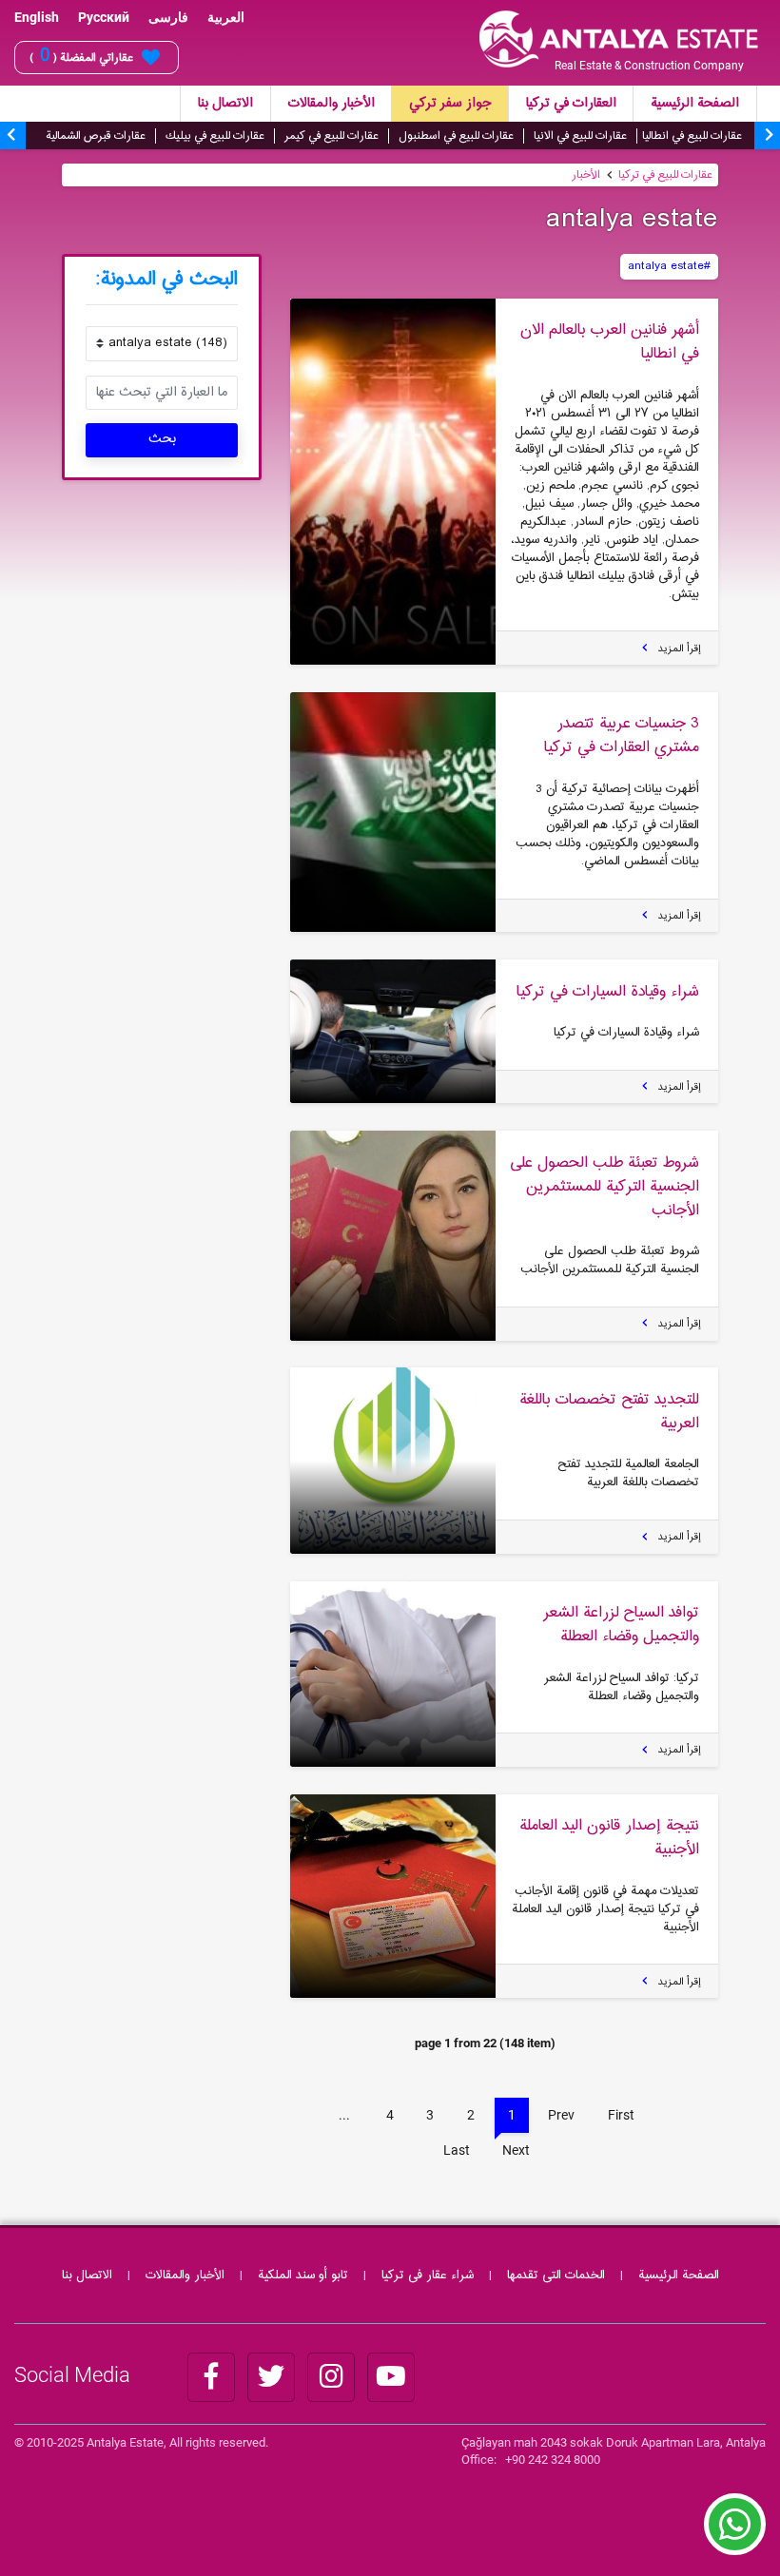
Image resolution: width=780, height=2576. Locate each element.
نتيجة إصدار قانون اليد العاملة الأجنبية (609, 1838)
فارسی (168, 17)
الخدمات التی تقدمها (556, 2276)
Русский (104, 17)
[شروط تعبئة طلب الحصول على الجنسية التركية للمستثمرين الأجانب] (393, 1235)
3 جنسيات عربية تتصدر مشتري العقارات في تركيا (622, 736)
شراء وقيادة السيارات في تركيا (608, 992)
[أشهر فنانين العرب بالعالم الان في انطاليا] (393, 482)
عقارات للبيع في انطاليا (692, 136)
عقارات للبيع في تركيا (665, 175)
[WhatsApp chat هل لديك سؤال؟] (735, 2533)
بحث (162, 439)
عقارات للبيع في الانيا (580, 136)
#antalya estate (669, 266)
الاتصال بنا (225, 104)
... (344, 2115)
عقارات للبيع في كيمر (331, 136)
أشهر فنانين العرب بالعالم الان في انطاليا (610, 342)
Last (457, 2150)
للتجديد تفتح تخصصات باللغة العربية (609, 1412)
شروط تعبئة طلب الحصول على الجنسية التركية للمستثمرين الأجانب (604, 1187)
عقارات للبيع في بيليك (215, 136)
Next (516, 2150)
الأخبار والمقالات (331, 104)
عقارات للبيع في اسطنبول (456, 136)
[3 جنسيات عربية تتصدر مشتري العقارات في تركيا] (393, 812)
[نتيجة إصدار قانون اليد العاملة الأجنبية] (393, 1896)
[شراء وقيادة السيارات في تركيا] (393, 1031)
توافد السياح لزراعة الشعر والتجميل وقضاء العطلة (621, 1625)
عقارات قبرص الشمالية (96, 136)
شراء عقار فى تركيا (428, 2276)
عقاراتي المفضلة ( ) (81, 57)
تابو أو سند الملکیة (303, 2276)
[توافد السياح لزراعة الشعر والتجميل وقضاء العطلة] (393, 1674)
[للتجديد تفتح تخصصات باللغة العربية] (393, 1460)
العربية (226, 17)
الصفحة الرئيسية (695, 104)
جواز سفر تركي (450, 104)
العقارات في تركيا (571, 104)
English (37, 17)
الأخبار (586, 175)
